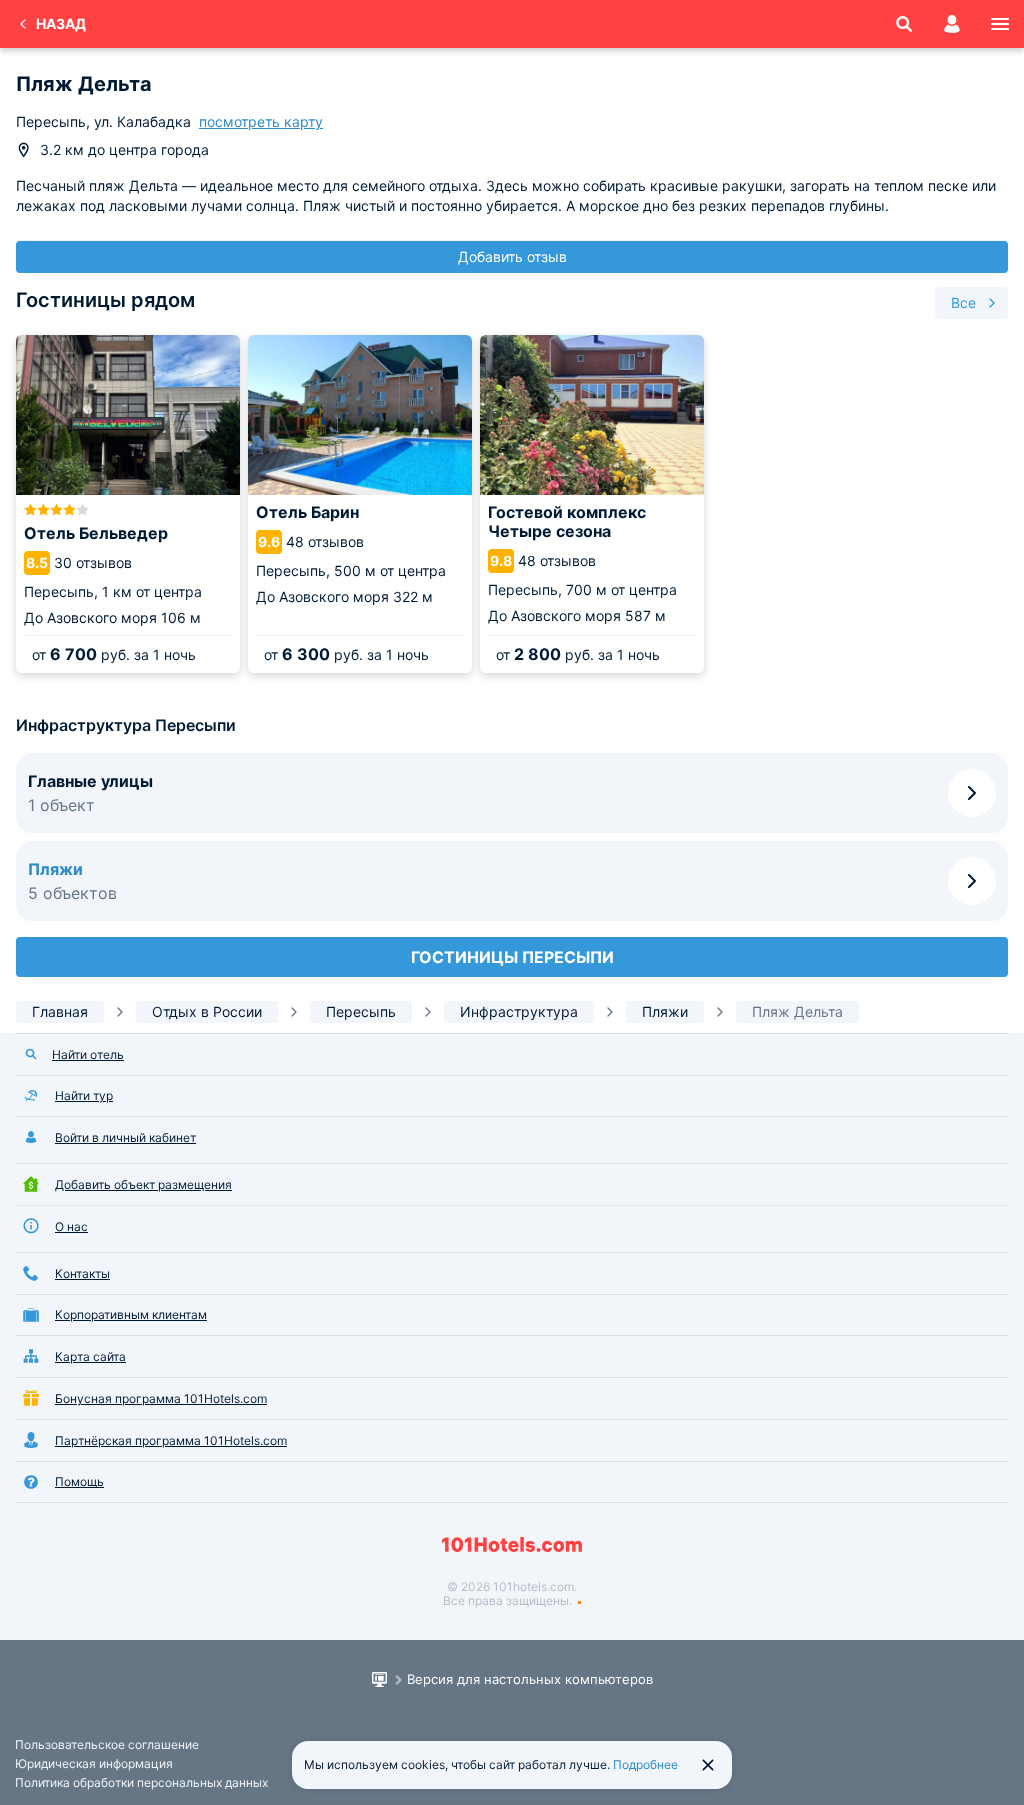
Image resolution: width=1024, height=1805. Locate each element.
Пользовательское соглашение (107, 1744)
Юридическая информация (94, 1763)
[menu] (1000, 24)
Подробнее (645, 1764)
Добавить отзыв (512, 256)
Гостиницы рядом (105, 300)
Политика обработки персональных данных (141, 1782)
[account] (952, 24)
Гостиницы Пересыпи (512, 957)
